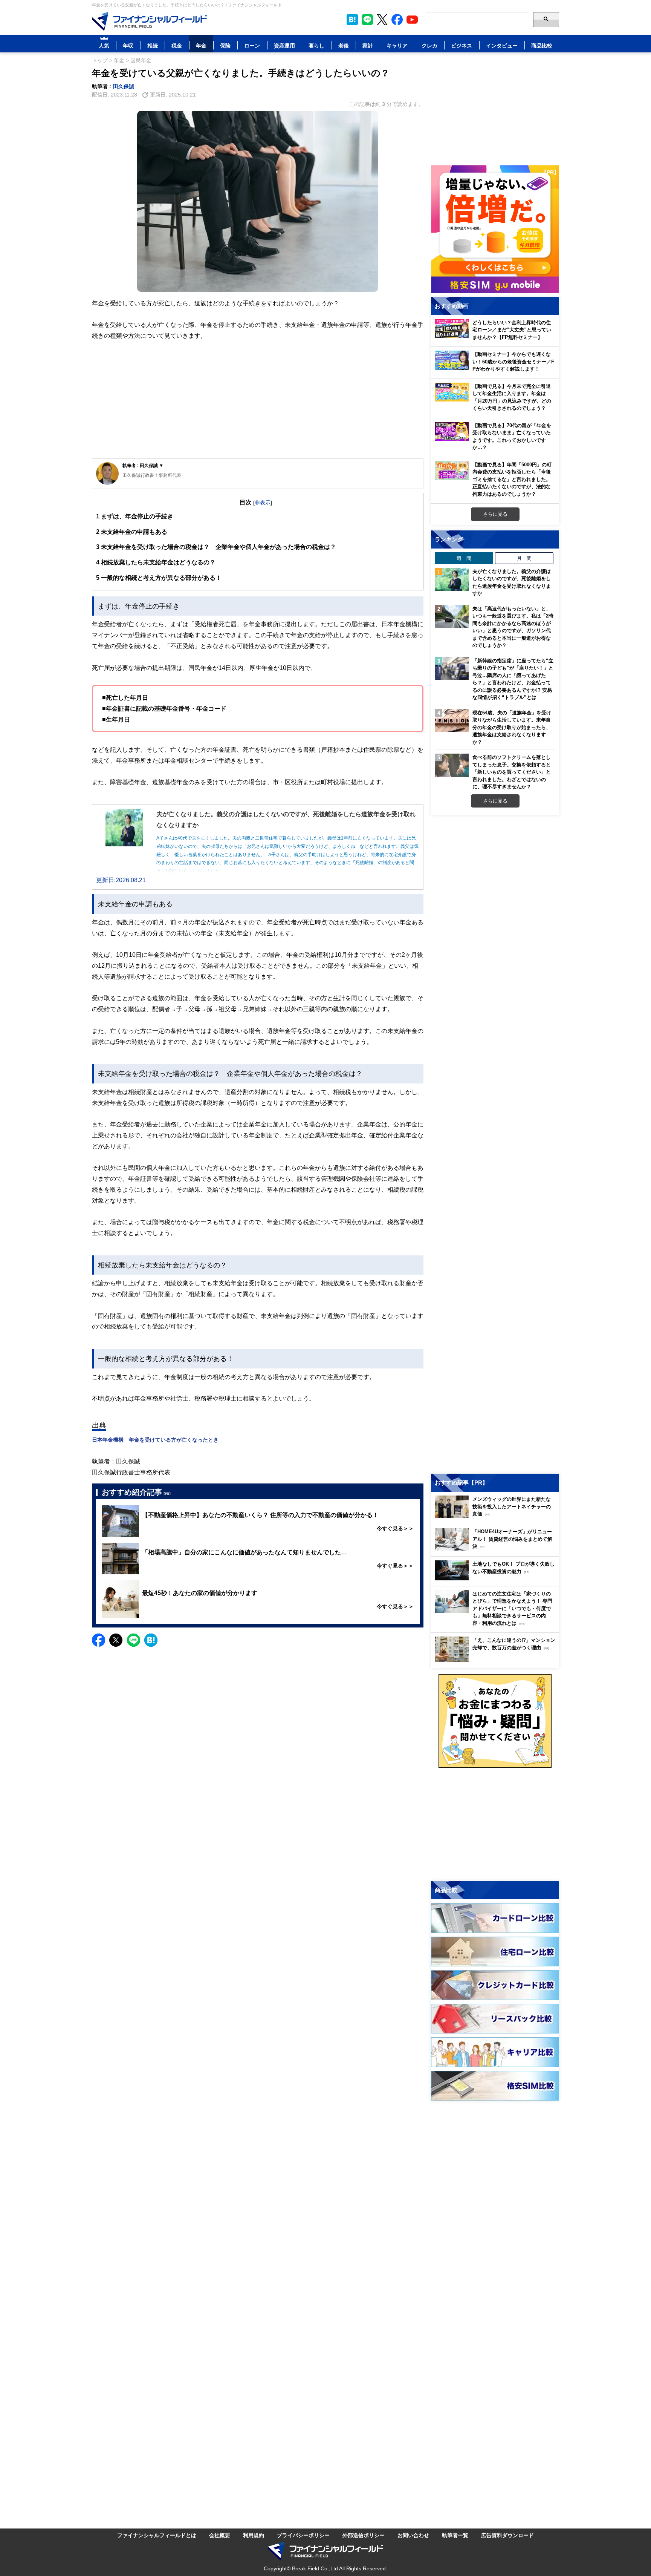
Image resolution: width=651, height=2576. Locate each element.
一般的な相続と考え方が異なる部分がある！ (159, 578)
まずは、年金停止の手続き (135, 516)
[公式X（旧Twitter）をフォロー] (382, 20)
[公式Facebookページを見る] (397, 20)
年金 (201, 45)
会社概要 (220, 2535)
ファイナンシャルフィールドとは (157, 2535)
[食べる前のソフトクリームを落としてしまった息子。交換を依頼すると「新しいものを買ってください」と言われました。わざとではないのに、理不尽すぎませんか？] (452, 765)
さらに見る (495, 514)
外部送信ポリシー (364, 2535)
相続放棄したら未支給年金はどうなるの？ (156, 562)
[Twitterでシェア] (116, 1640)
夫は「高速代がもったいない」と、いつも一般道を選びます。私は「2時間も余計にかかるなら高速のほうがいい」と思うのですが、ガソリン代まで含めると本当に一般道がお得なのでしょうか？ (513, 627)
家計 (368, 45)
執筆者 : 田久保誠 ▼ (143, 465)
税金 (177, 45)
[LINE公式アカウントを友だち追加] (367, 20)
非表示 (263, 502)
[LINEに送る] (134, 1640)
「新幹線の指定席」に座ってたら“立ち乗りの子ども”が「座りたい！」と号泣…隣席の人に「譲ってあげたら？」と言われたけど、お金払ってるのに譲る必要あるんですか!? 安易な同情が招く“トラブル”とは (513, 679)
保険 (225, 45)
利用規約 (254, 2535)
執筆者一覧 (455, 2535)
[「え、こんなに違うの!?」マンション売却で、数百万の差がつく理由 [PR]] (497, 1660)
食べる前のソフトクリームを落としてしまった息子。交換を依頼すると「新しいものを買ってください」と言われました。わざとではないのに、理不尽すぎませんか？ (512, 772)
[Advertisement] (258, 400)
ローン (252, 45)
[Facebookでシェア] (99, 1640)
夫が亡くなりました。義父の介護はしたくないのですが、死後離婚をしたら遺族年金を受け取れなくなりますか (512, 582)
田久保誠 (124, 86)
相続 (153, 45)
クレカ (429, 45)
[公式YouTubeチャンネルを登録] (412, 20)
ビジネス (462, 45)
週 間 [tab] (464, 558)
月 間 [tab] (524, 558)
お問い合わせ (413, 2535)
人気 (104, 45)
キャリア (397, 45)
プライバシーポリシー (303, 2535)
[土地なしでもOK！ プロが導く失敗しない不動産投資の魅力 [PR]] (497, 1578)
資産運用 (284, 45)
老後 (344, 45)
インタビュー (502, 45)
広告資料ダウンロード (507, 2535)
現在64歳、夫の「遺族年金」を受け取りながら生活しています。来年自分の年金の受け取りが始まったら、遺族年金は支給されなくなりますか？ (512, 727)
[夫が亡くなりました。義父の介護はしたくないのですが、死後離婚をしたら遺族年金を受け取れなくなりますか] (452, 579)
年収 (128, 45)
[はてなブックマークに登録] (151, 1640)
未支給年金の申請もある (132, 532)
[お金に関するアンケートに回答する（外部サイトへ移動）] (495, 1721)
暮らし (316, 45)
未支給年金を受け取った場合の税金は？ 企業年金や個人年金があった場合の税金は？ (216, 547)
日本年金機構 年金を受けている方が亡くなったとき (155, 1440)
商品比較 (542, 45)
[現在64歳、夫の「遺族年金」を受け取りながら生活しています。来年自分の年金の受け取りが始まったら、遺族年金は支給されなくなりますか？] (452, 721)
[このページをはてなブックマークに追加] (352, 20)
